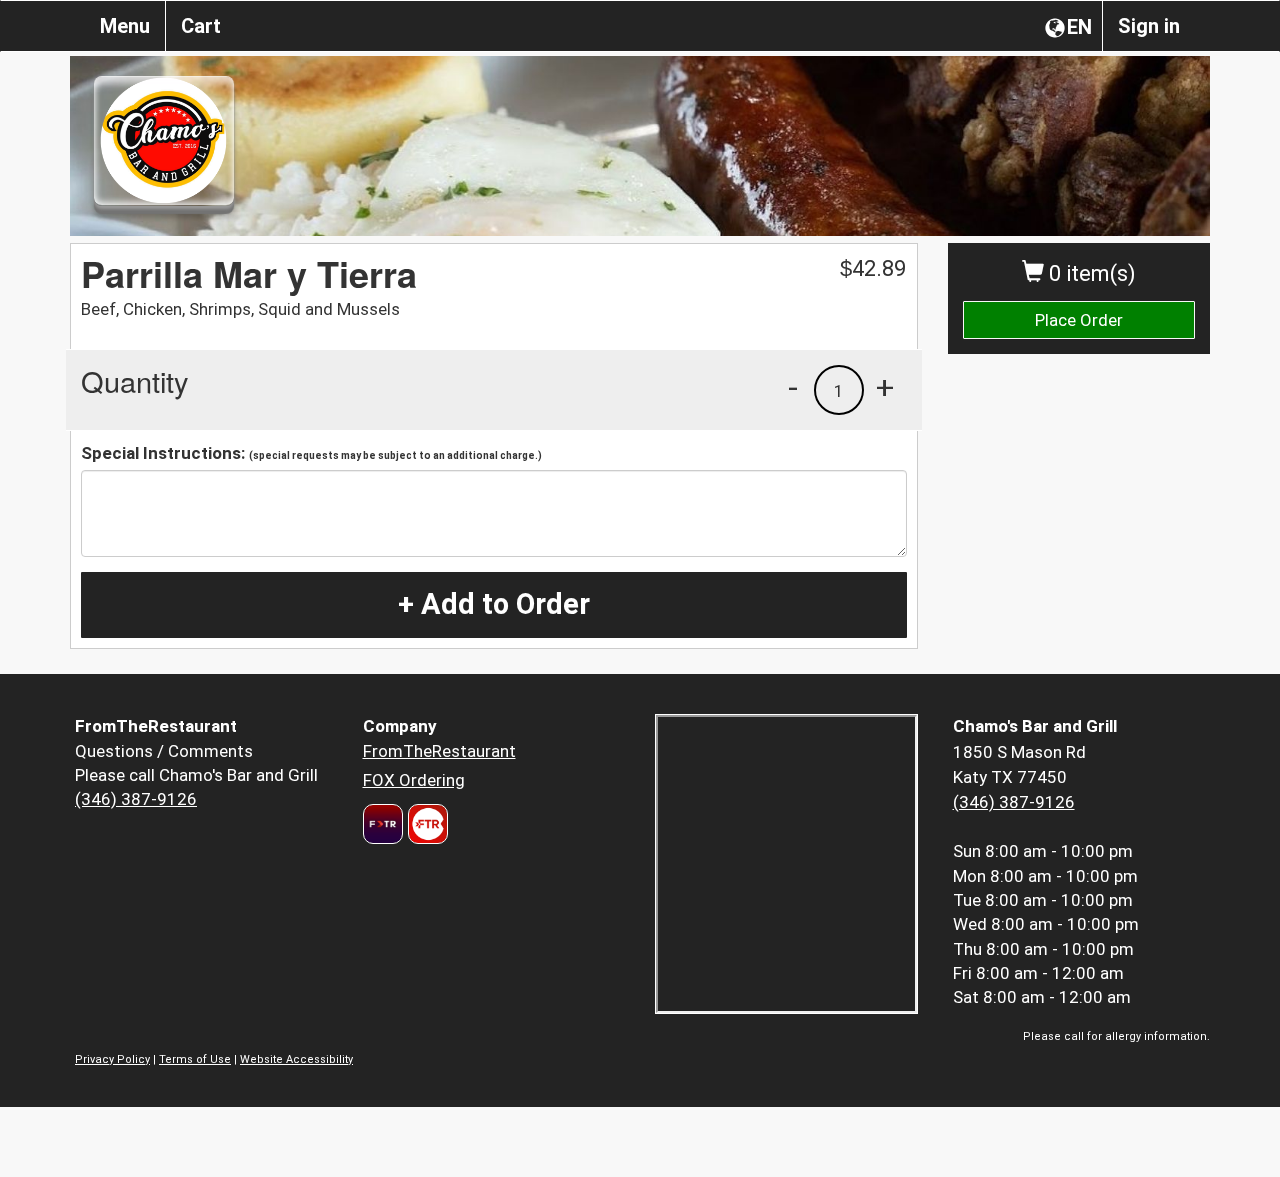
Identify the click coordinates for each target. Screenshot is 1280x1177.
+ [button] (885, 387)
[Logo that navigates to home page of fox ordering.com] (425, 824)
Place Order (1079, 320)
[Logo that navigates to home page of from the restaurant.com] (383, 824)
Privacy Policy (112, 1059)
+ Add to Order (494, 604)
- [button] (793, 387)
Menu (125, 26)
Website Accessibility (296, 1059)
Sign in (1149, 26)
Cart (201, 26)
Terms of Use (195, 1059)
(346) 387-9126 (136, 799)
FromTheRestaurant (439, 751)
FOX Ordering (414, 780)
